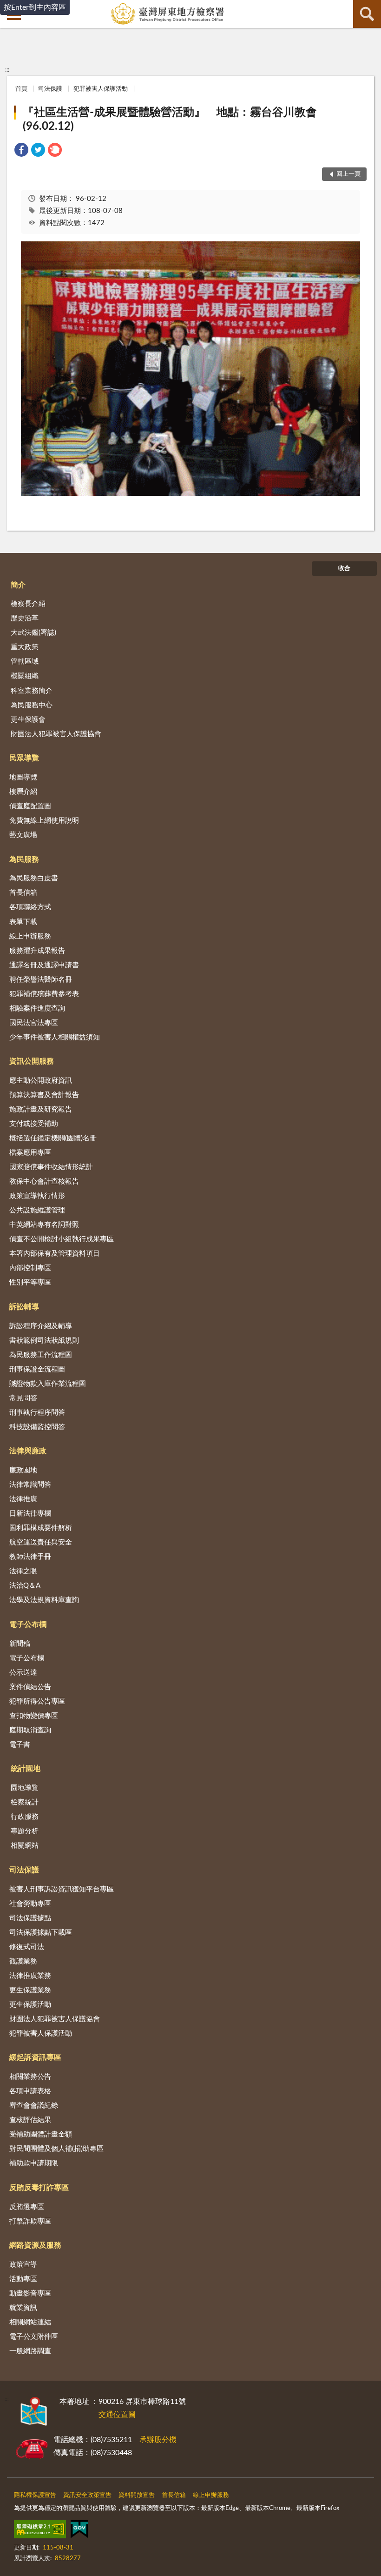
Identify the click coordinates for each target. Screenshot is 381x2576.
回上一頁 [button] (348, 174)
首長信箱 (23, 893)
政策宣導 (23, 2265)
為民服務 (24, 859)
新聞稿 (20, 1644)
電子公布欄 (28, 1624)
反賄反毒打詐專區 (39, 2188)
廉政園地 (23, 1470)
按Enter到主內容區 (35, 7)
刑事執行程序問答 (37, 1413)
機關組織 (25, 676)
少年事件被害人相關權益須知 (55, 1037)
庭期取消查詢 (30, 1730)
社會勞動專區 (30, 1904)
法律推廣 (23, 1499)
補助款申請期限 (34, 2163)
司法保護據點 (30, 1918)
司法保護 (50, 89)
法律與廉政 (28, 1451)
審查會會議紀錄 (34, 2106)
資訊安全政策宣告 (87, 2495)
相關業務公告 (30, 2077)
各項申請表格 (30, 2091)
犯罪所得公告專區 (37, 1701)
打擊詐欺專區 (30, 2221)
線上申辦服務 (30, 936)
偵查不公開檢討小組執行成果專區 (62, 1239)
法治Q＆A (25, 1586)
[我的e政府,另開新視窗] (79, 2531)
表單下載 (23, 922)
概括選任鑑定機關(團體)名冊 (53, 1138)
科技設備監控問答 (37, 1427)
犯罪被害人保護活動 (101, 89)
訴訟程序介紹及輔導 (41, 1326)
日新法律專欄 (30, 1514)
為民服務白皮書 (34, 878)
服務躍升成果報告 (37, 951)
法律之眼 (23, 1571)
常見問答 (23, 1398)
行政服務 (25, 1817)
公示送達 (23, 1673)
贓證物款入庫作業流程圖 (48, 1384)
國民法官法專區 (34, 1023)
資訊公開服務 (32, 1061)
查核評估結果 (30, 2120)
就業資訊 (23, 2308)
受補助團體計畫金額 (41, 2134)
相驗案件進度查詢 (37, 1008)
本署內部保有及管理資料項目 (55, 1254)
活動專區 (23, 2279)
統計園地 (26, 1769)
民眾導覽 (24, 758)
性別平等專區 (30, 1282)
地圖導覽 (23, 777)
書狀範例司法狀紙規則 (44, 1341)
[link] (21, 151)
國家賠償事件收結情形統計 (51, 1167)
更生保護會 (28, 720)
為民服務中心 (32, 705)
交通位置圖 (117, 2415)
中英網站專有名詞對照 (44, 1225)
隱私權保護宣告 (35, 2495)
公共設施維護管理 (37, 1210)
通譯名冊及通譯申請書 (44, 965)
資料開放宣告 (137, 2495)
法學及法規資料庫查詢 (44, 1600)
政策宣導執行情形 (37, 1196)
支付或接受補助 (34, 1124)
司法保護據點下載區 (41, 1933)
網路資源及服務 (35, 2245)
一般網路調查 (30, 2351)
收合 (344, 569)
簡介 (18, 585)
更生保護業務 (30, 1990)
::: (7, 70)
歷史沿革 (25, 618)
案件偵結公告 (30, 1687)
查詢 (367, 14)
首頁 (21, 89)
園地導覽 (25, 1788)
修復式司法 (27, 1947)
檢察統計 (25, 1802)
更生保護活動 (30, 2005)
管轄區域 (25, 662)
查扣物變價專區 (34, 1716)
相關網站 (25, 1846)
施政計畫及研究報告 (41, 1109)
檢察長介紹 (28, 604)
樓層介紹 (23, 792)
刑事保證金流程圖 (37, 1369)
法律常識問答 (30, 1485)
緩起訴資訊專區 (35, 2057)
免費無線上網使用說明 (44, 821)
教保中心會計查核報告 (44, 1181)
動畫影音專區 (30, 2293)
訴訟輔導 (24, 1307)
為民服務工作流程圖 (41, 1355)
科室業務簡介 (32, 691)
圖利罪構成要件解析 (41, 1528)
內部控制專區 (30, 1268)
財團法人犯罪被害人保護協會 (56, 734)
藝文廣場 (23, 835)
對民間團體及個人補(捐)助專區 (56, 2149)
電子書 (20, 1745)
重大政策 (25, 647)
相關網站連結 (30, 2322)
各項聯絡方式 (30, 907)
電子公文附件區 (34, 2337)
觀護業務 (23, 1961)
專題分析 (25, 1831)
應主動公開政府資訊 (41, 1081)
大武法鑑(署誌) (33, 633)
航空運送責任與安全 (41, 1542)
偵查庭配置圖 (30, 806)
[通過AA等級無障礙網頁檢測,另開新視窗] (40, 2531)
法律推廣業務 (30, 1976)
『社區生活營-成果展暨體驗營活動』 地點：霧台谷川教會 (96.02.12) (175, 120)
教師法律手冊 (30, 1557)
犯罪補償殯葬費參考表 (44, 994)
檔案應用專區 (30, 1153)
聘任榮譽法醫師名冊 (41, 980)
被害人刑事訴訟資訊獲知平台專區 (62, 1889)
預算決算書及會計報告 (44, 1095)
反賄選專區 (27, 2207)
